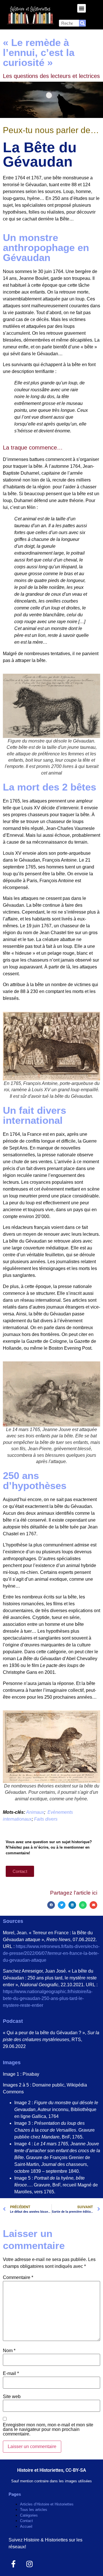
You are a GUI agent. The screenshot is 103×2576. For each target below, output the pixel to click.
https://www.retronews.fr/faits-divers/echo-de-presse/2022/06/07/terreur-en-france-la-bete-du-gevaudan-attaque (51, 1953)
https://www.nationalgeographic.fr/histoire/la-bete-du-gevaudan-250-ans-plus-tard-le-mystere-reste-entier (48, 1998)
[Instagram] (30, 2564)
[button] (82, 8)
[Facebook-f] (14, 2564)
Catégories (29, 2515)
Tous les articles (34, 2510)
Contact (26, 2521)
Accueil (26, 2526)
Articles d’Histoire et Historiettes (47, 2504)
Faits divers (46, 1819)
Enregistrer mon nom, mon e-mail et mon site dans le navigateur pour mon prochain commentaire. (48, 2429)
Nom (9, 2351)
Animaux (35, 1812)
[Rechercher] (82, 23)
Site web (12, 2397)
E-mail (11, 2374)
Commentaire (18, 2278)
